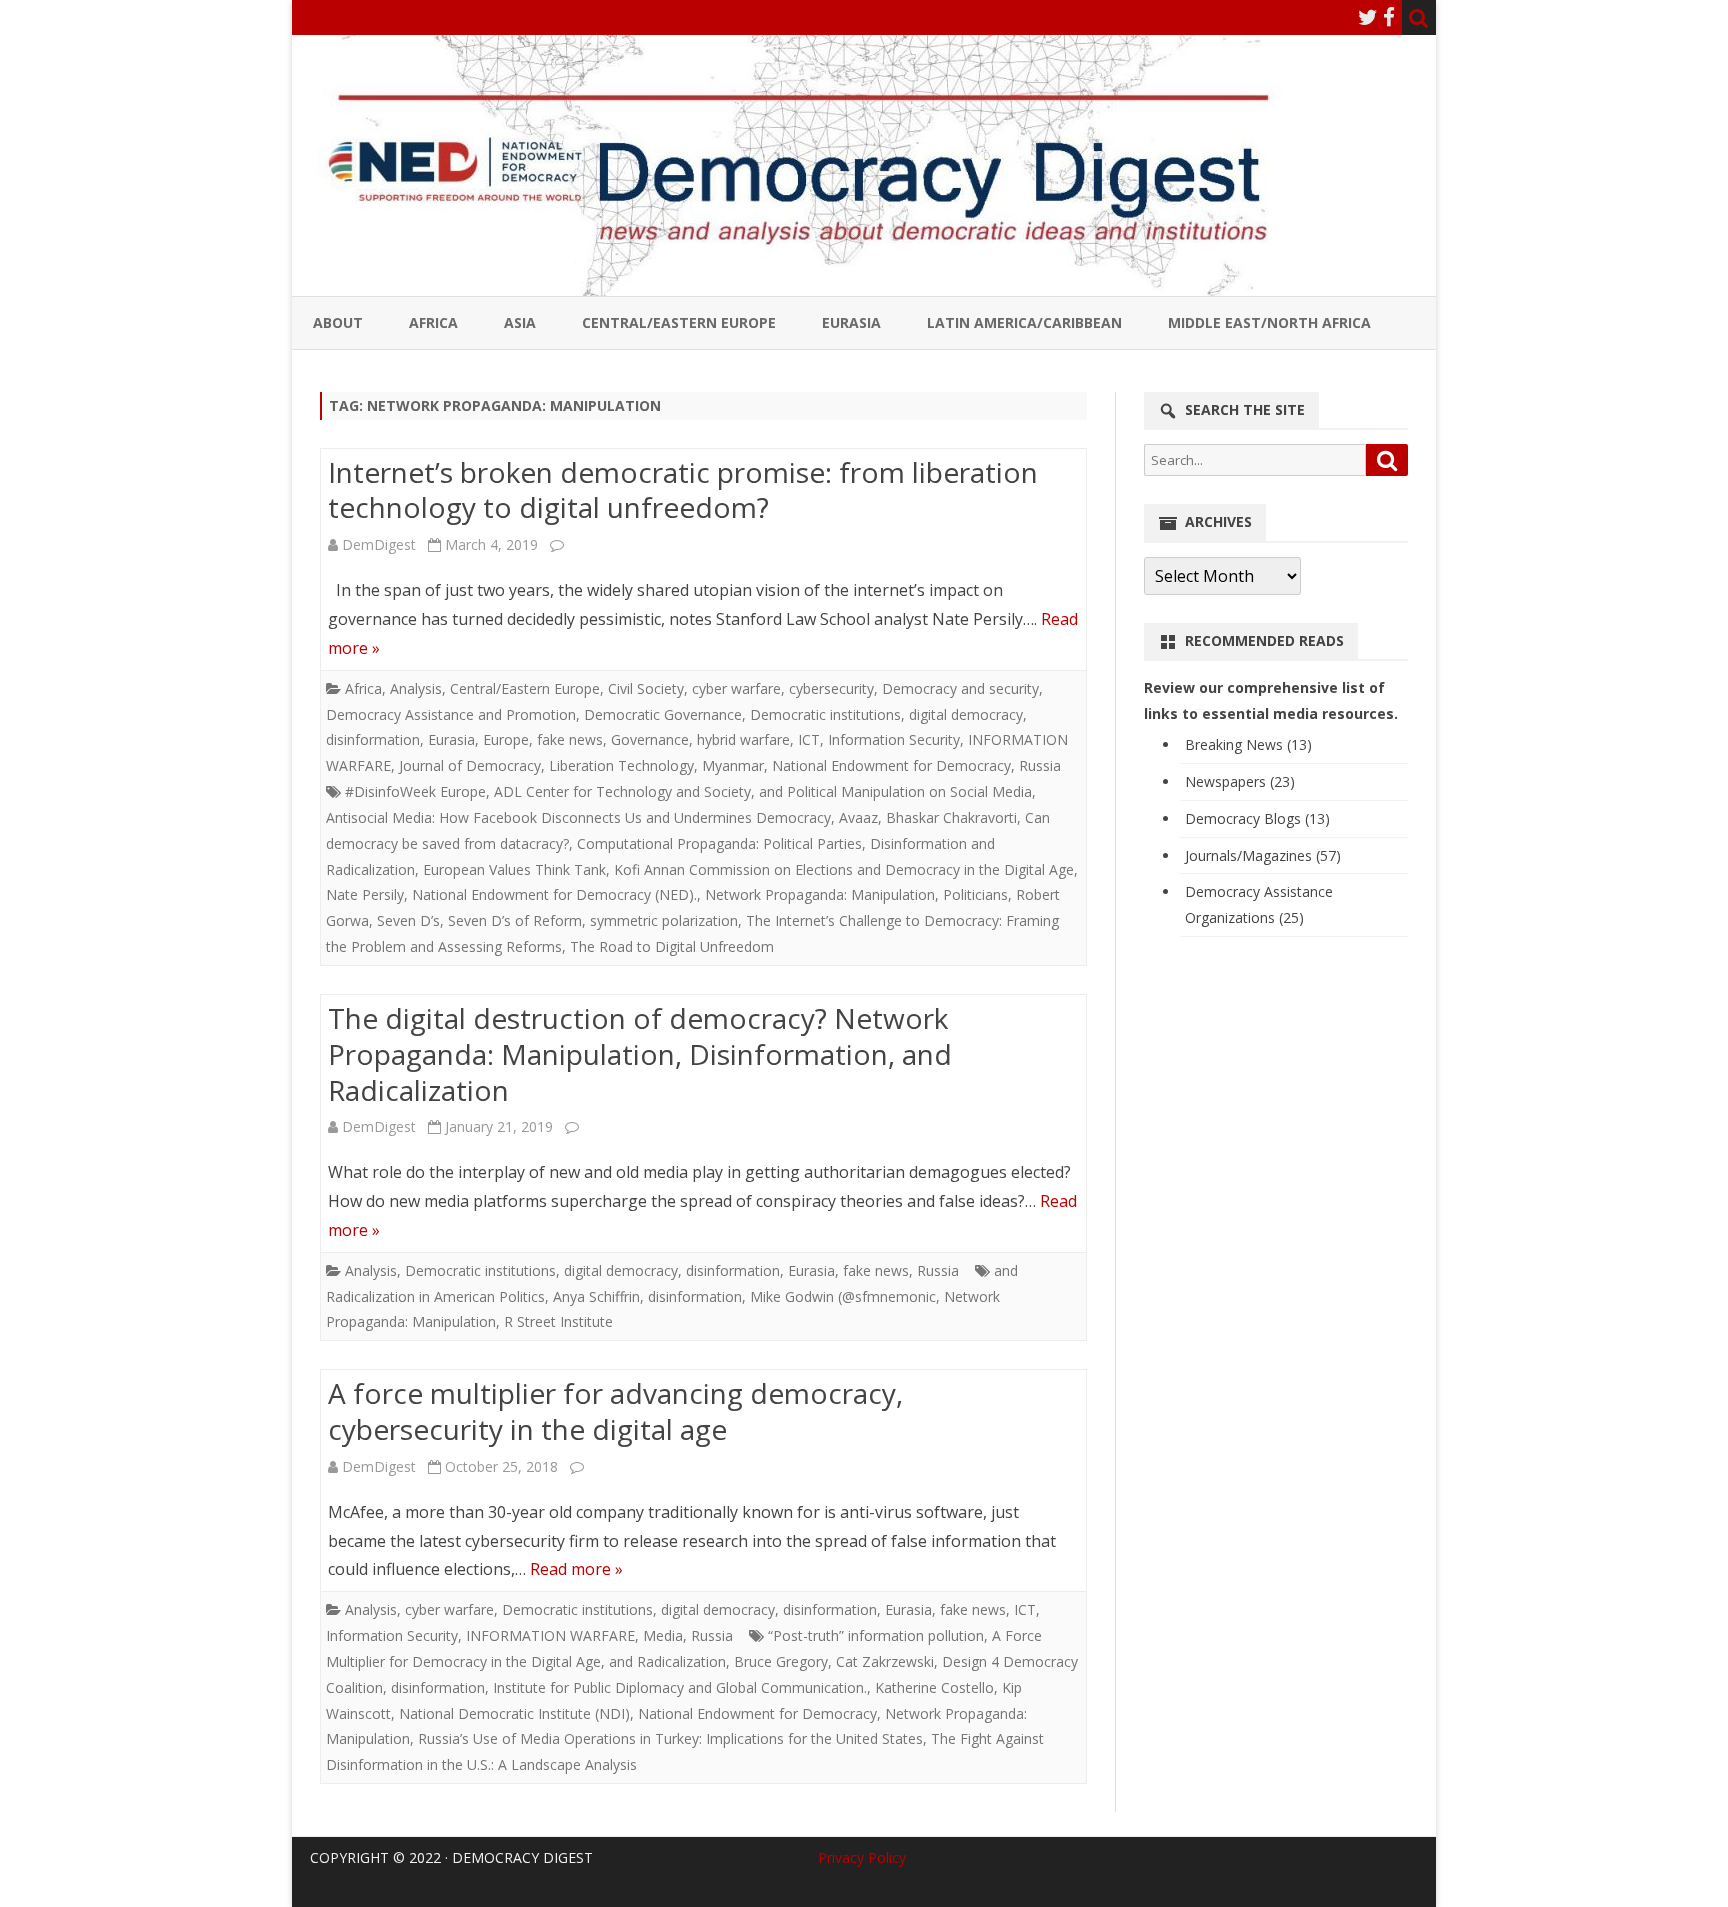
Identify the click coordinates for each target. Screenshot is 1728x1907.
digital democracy (966, 714)
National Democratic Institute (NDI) (514, 1713)
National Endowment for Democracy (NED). (554, 894)
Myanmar (733, 765)
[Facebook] (1389, 17)
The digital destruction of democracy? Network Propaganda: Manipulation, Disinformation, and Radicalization (640, 1054)
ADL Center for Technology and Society (622, 791)
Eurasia (851, 322)
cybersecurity (831, 688)
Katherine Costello (934, 1687)
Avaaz (858, 817)
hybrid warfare (743, 739)
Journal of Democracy (470, 765)
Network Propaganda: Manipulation (820, 894)
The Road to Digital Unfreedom (672, 946)
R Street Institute (558, 1321)
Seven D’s (408, 920)
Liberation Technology (621, 765)
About (338, 322)
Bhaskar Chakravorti (951, 817)
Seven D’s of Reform (515, 920)
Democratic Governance (663, 714)
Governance (650, 739)
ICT (809, 739)
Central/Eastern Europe (679, 322)
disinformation (373, 739)
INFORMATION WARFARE (550, 1635)
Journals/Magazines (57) (1263, 855)
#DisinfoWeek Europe (415, 791)
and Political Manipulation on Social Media (895, 791)
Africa (433, 322)
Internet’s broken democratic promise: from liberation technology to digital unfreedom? (683, 490)
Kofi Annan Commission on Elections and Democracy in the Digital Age (844, 869)
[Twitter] (1368, 17)
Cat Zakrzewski (885, 1661)
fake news (570, 739)
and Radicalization (667, 1661)
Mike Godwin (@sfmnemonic (843, 1296)
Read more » (576, 1569)
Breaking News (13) (1248, 744)
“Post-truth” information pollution (876, 1635)
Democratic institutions (825, 714)
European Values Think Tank (514, 869)
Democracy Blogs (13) (1257, 818)
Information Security (894, 739)
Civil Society (646, 688)
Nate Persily (365, 894)
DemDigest (379, 544)
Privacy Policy (862, 1857)
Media (663, 1635)
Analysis (416, 688)
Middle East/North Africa (1269, 322)
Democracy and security (960, 688)
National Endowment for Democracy (891, 765)
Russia (1040, 765)
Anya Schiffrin (596, 1296)
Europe (506, 739)
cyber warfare (736, 688)
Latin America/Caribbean (1024, 322)
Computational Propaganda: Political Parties (719, 843)
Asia (520, 322)
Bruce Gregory (781, 1661)
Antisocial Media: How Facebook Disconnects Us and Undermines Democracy (578, 817)
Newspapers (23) (1240, 781)
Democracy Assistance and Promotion (451, 714)
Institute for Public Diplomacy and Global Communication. (680, 1687)
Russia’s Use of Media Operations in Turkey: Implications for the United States (670, 1738)
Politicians (975, 894)
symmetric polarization (664, 920)
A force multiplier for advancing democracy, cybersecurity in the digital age (615, 1411)
